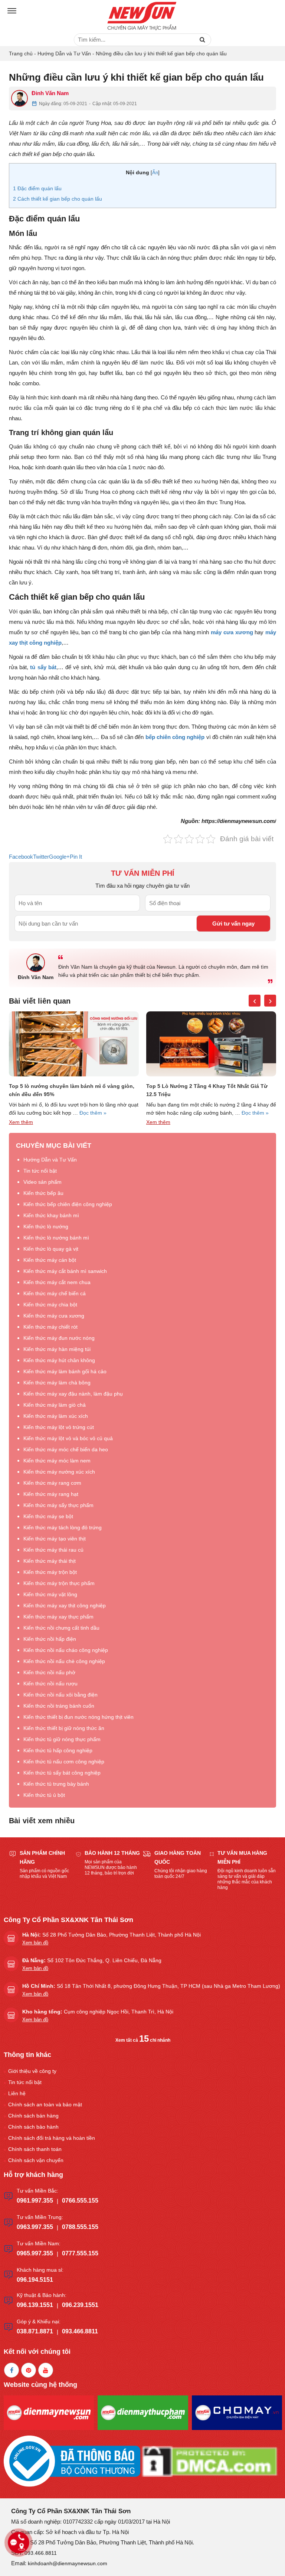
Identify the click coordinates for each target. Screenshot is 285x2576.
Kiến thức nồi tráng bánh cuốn (59, 1706)
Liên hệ (17, 2093)
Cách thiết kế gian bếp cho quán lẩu (58, 199)
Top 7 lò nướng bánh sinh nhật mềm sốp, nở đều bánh (209, 1090)
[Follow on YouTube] (46, 2370)
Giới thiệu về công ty (32, 2071)
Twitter (41, 857)
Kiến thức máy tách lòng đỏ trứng (63, 1527)
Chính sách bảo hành (33, 2127)
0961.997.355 (35, 2201)
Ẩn (155, 173)
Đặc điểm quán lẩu (37, 188)
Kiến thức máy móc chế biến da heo (66, 1449)
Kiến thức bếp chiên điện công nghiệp (68, 1204)
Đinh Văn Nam (50, 93)
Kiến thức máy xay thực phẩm (58, 1617)
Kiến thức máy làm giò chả (55, 1405)
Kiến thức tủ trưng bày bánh (56, 1784)
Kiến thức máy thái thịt (50, 1561)
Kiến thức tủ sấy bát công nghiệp (62, 1773)
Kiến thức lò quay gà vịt (51, 1249)
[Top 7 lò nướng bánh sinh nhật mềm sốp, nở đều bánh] (211, 1044)
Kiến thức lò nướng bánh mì (56, 1238)
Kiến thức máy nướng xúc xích (59, 1472)
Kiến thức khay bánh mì (51, 1215)
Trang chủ (21, 54)
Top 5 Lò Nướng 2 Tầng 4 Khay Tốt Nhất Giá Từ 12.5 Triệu (70, 1090)
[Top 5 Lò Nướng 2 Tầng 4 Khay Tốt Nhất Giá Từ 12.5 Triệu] (74, 1044)
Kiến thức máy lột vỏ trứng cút (59, 1427)
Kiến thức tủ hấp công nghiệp (58, 1750)
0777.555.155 (80, 2253)
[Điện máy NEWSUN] (142, 17)
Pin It (76, 857)
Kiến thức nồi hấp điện (50, 1639)
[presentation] (255, 1001)
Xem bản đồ (35, 1943)
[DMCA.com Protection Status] (210, 2461)
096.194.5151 (35, 2280)
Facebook (21, 857)
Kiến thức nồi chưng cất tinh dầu (61, 1628)
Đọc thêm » (118, 1113)
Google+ (59, 857)
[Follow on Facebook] (12, 2370)
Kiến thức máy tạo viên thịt (55, 1539)
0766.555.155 (80, 2201)
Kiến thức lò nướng (46, 1227)
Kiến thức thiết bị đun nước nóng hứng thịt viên (78, 1717)
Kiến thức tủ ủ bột (44, 1795)
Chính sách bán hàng (33, 2116)
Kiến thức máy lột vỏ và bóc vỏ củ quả (68, 1438)
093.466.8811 (80, 2331)
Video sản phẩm (42, 1182)
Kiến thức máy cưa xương (54, 1316)
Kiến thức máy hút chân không (59, 1360)
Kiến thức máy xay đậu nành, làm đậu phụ (73, 1394)
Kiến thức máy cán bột (50, 1260)
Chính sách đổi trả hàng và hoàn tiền (52, 2138)
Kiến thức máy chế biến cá (55, 1293)
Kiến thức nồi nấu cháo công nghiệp (66, 1650)
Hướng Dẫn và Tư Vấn (64, 54)
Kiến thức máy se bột (48, 1516)
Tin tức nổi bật (40, 1171)
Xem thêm (21, 1122)
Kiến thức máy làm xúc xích (56, 1416)
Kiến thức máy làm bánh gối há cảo (65, 1371)
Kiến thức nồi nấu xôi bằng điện (60, 1695)
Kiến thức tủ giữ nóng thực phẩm (62, 1739)
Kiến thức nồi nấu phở (49, 1672)
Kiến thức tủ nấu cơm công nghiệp (64, 1762)
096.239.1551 (80, 2305)
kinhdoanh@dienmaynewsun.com (68, 2563)
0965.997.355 (35, 2253)
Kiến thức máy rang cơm (52, 1483)
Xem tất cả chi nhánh (143, 2040)
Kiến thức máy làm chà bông (57, 1383)
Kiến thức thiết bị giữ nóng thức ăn (64, 1728)
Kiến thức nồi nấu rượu (50, 1684)
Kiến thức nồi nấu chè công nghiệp (64, 1661)
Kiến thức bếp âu (43, 1193)
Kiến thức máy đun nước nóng (59, 1338)
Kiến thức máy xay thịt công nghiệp (65, 1605)
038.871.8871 (35, 2331)
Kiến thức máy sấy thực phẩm (58, 1505)
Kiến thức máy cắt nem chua (57, 1282)
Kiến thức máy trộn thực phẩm (59, 1583)
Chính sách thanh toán (35, 2149)
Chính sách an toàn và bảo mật (45, 2104)
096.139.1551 (35, 2305)
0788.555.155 (80, 2227)
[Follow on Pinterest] (29, 2370)
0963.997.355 (35, 2227)
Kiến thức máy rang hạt (51, 1494)
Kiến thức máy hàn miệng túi (57, 1349)
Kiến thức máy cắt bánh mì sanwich (65, 1271)
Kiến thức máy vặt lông (50, 1594)
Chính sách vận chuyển (36, 2160)
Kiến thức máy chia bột (50, 1305)
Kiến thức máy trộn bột (50, 1572)
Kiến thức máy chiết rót (50, 1327)
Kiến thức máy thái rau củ (53, 1550)
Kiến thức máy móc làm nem (57, 1461)
